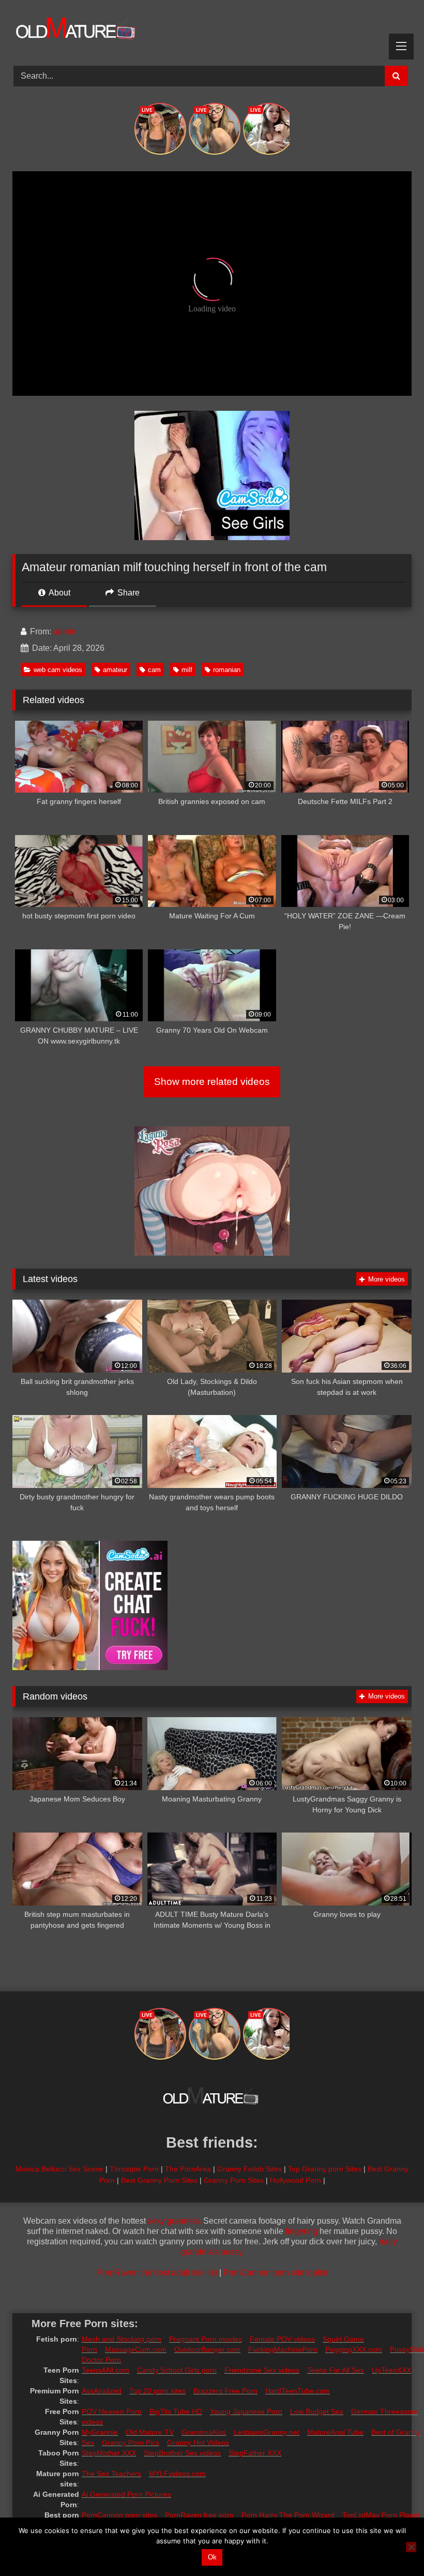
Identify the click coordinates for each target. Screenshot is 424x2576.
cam (154, 670)
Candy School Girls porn (177, 2370)
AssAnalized (102, 2391)
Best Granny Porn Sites (159, 2180)
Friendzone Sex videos (262, 2370)
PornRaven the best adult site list (157, 2273)
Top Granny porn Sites (325, 2169)
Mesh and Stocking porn (122, 2339)
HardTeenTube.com (298, 2391)
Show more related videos (212, 1082)
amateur (115, 670)
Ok (212, 2557)
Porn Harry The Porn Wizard (288, 2515)
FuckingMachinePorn (283, 2349)
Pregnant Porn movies (206, 2339)
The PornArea (188, 2169)
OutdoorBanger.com (207, 2349)
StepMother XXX (109, 2453)
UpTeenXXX (391, 2370)
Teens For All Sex (336, 2370)
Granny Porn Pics (131, 2443)
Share (127, 593)
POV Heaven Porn (112, 2411)
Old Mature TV (150, 2432)
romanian (227, 670)
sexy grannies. (175, 2221)
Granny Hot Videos (198, 2443)
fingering (301, 2231)
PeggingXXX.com (354, 2349)
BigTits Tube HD (176, 2411)
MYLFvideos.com (177, 2474)
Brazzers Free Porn (225, 2391)
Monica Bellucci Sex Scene (59, 2169)
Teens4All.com (105, 2370)
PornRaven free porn (199, 2515)
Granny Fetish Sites (249, 2169)
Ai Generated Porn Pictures (126, 2494)
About (59, 593)
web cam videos (58, 670)
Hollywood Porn (296, 2180)
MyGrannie (100, 2432)
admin (65, 631)
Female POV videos (282, 2339)
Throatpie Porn (134, 2169)
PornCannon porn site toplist (276, 2273)
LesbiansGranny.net (267, 2432)
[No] (411, 2547)
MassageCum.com (136, 2349)
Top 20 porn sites (157, 2391)
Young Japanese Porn (246, 2411)
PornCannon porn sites (119, 2515)
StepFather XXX (255, 2453)
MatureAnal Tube (335, 2432)
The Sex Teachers (111, 2474)
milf (187, 670)
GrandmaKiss (204, 2432)
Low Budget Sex (317, 2411)
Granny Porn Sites (234, 2180)
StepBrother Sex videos (182, 2453)
